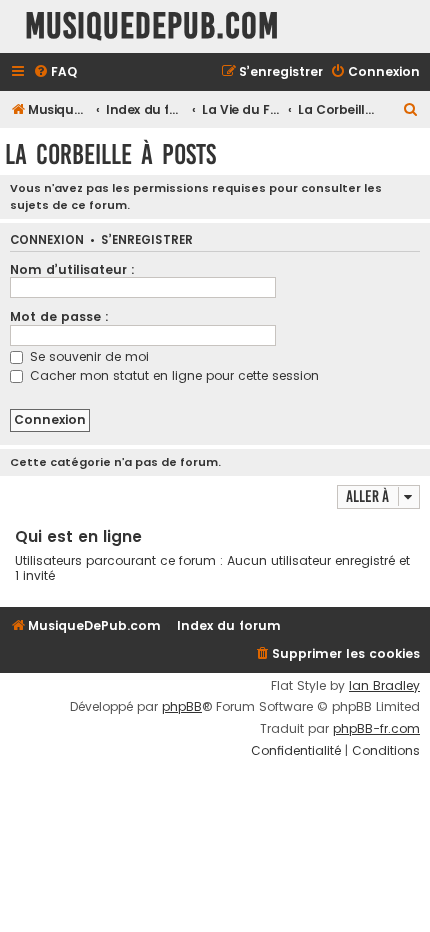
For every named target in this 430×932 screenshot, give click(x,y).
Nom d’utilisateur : (72, 269)
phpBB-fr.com (376, 729)
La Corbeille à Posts (110, 154)
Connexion (47, 240)
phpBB (182, 707)
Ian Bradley (384, 686)
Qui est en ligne (78, 536)
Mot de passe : (59, 316)
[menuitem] (55, 72)
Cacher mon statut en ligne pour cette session (172, 375)
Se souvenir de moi (87, 356)
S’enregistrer (147, 240)
